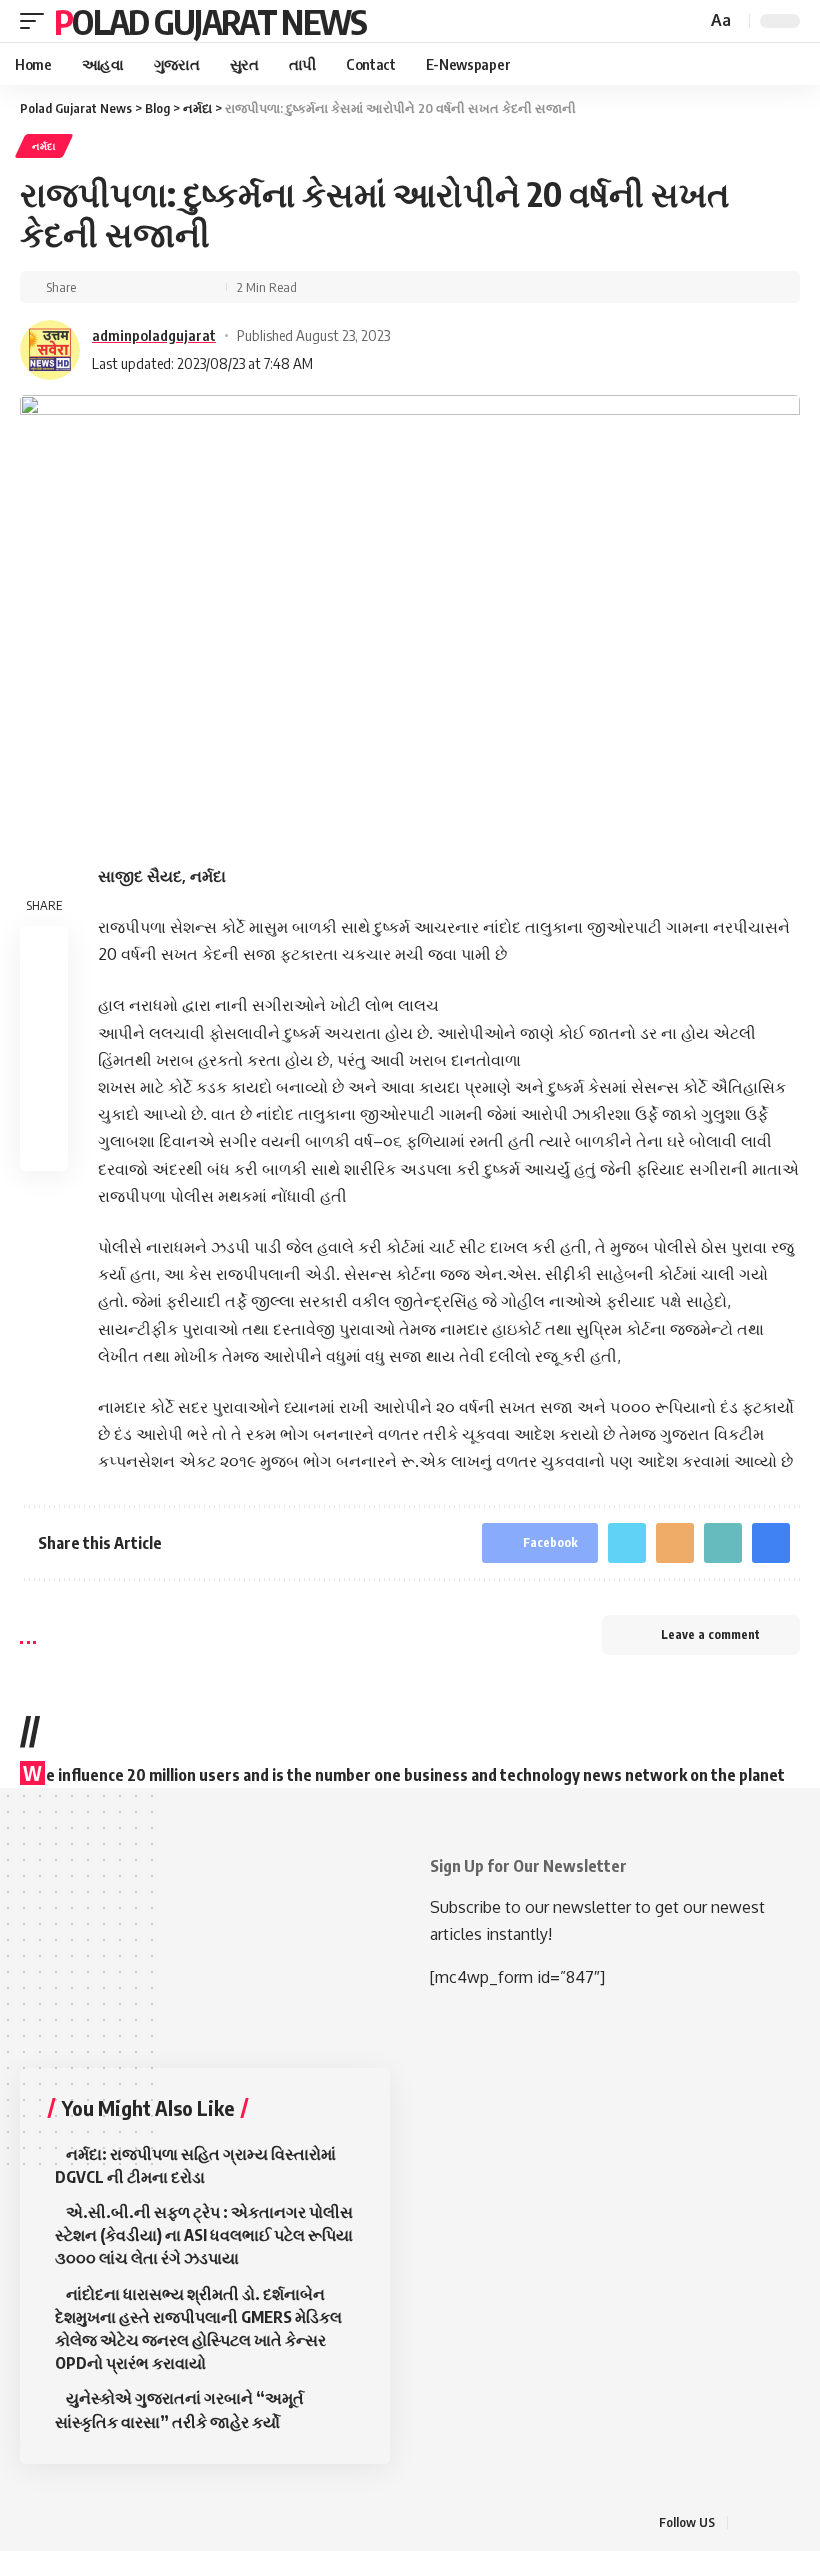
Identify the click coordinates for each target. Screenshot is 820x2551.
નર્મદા (44, 146)
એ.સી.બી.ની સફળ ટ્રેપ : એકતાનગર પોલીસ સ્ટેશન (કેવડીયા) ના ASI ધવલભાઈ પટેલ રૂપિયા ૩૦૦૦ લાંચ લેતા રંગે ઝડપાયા (204, 2235)
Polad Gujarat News (210, 21)
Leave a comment (710, 1634)
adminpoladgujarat (154, 335)
